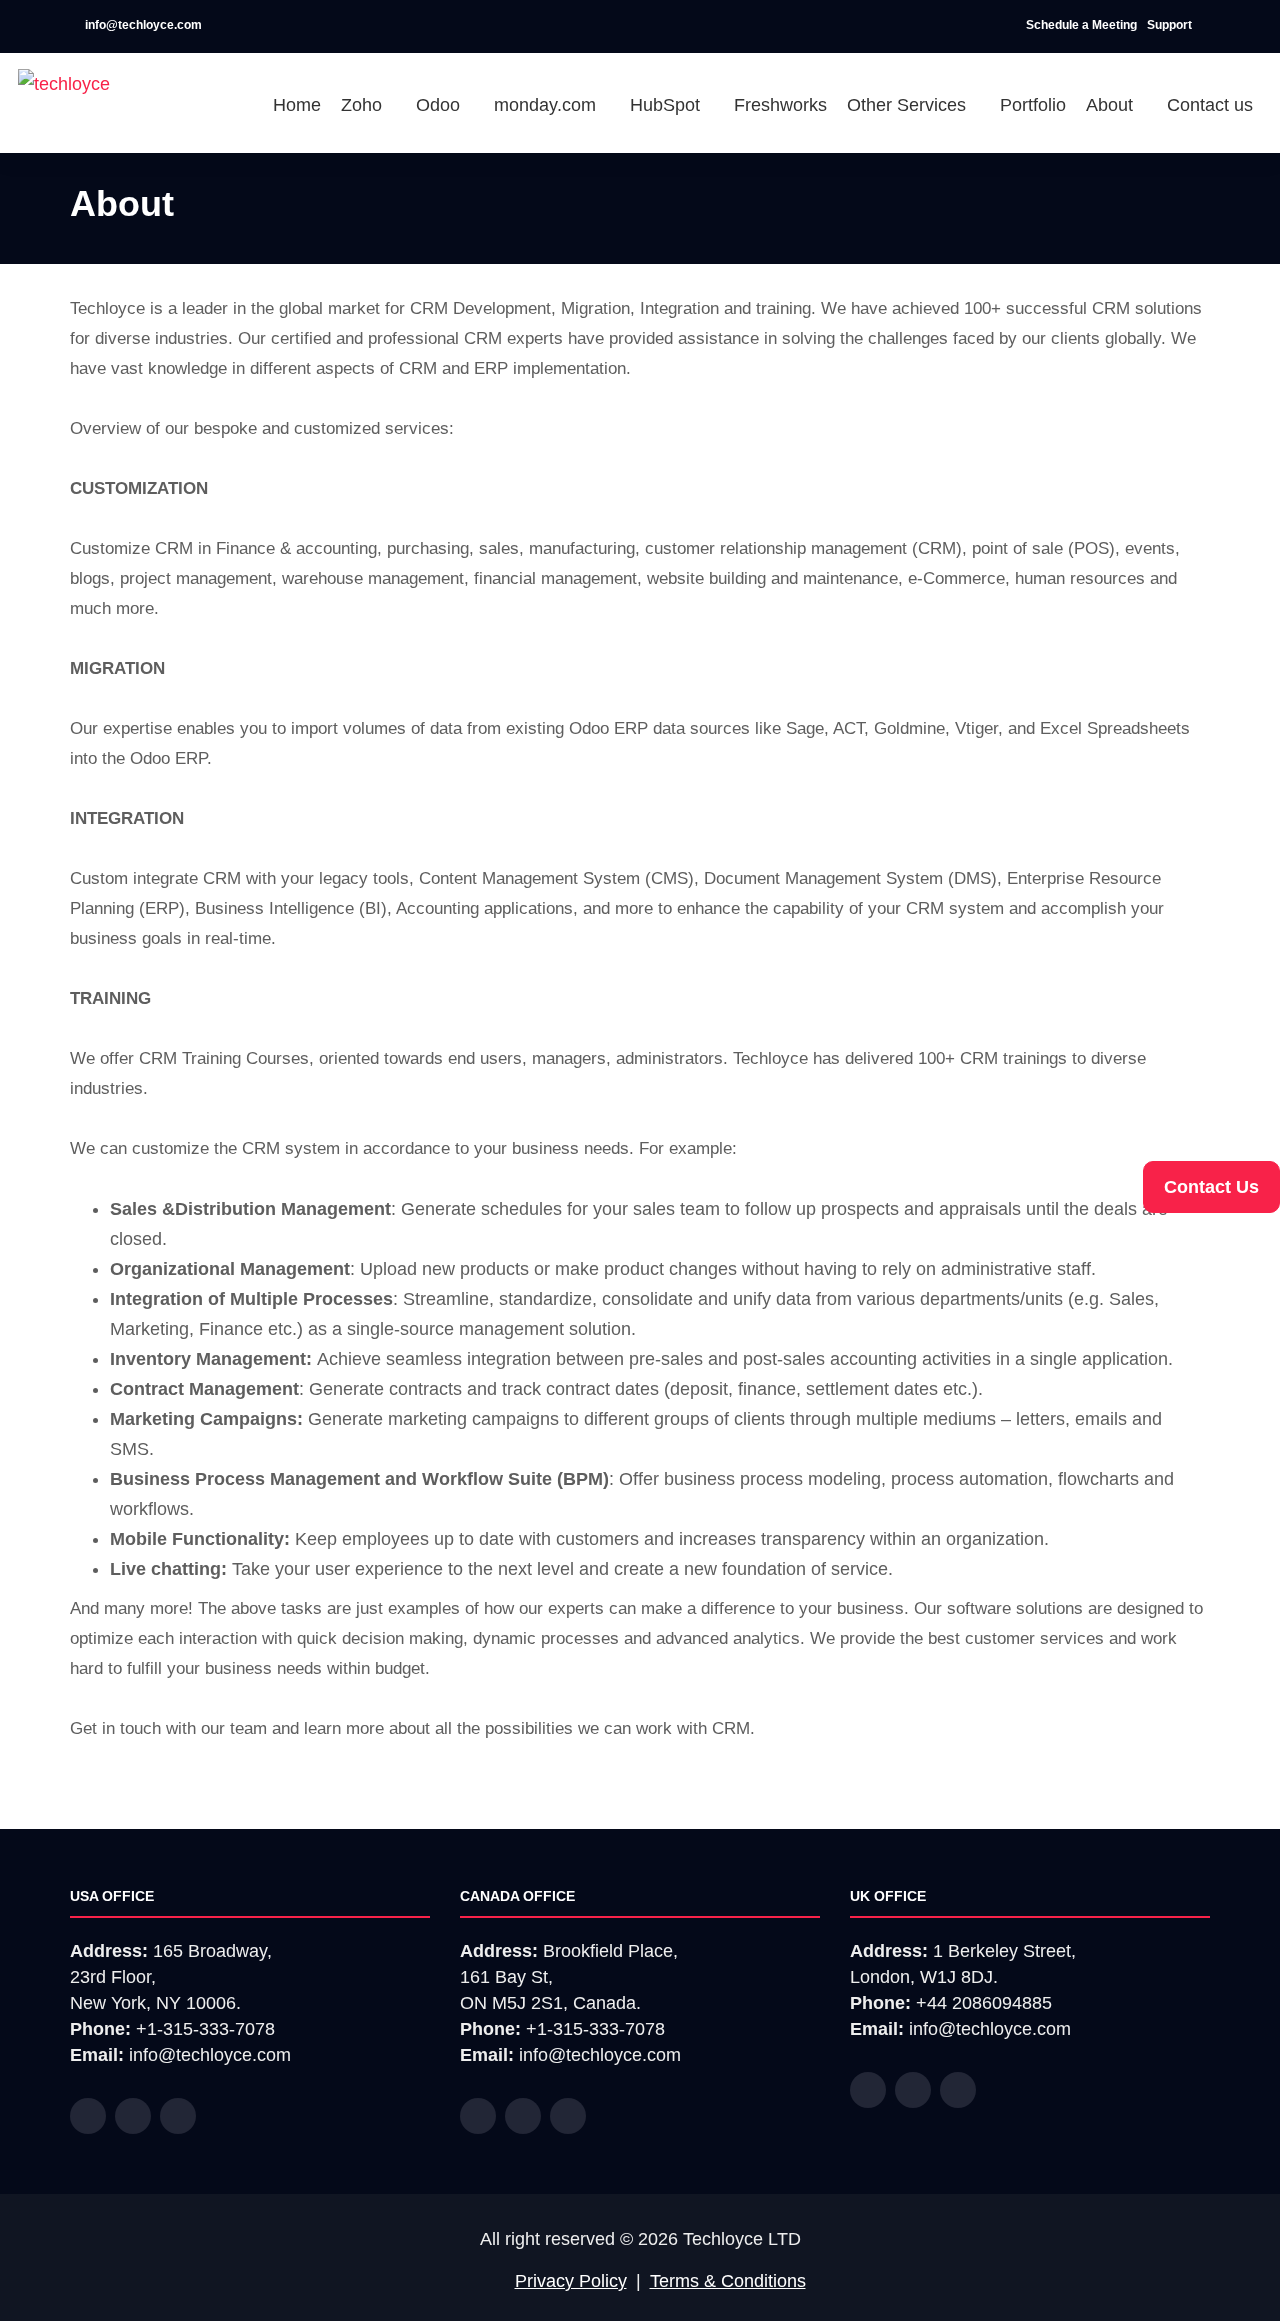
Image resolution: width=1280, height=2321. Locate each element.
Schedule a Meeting (1081, 25)
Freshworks (780, 105)
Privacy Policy (571, 2281)
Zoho (364, 105)
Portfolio (1033, 105)
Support (1171, 25)
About (1112, 105)
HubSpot (667, 105)
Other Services (909, 105)
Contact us (1210, 105)
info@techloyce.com (142, 25)
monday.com (547, 105)
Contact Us (1211, 1187)
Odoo (440, 105)
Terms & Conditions (728, 2281)
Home (297, 105)
